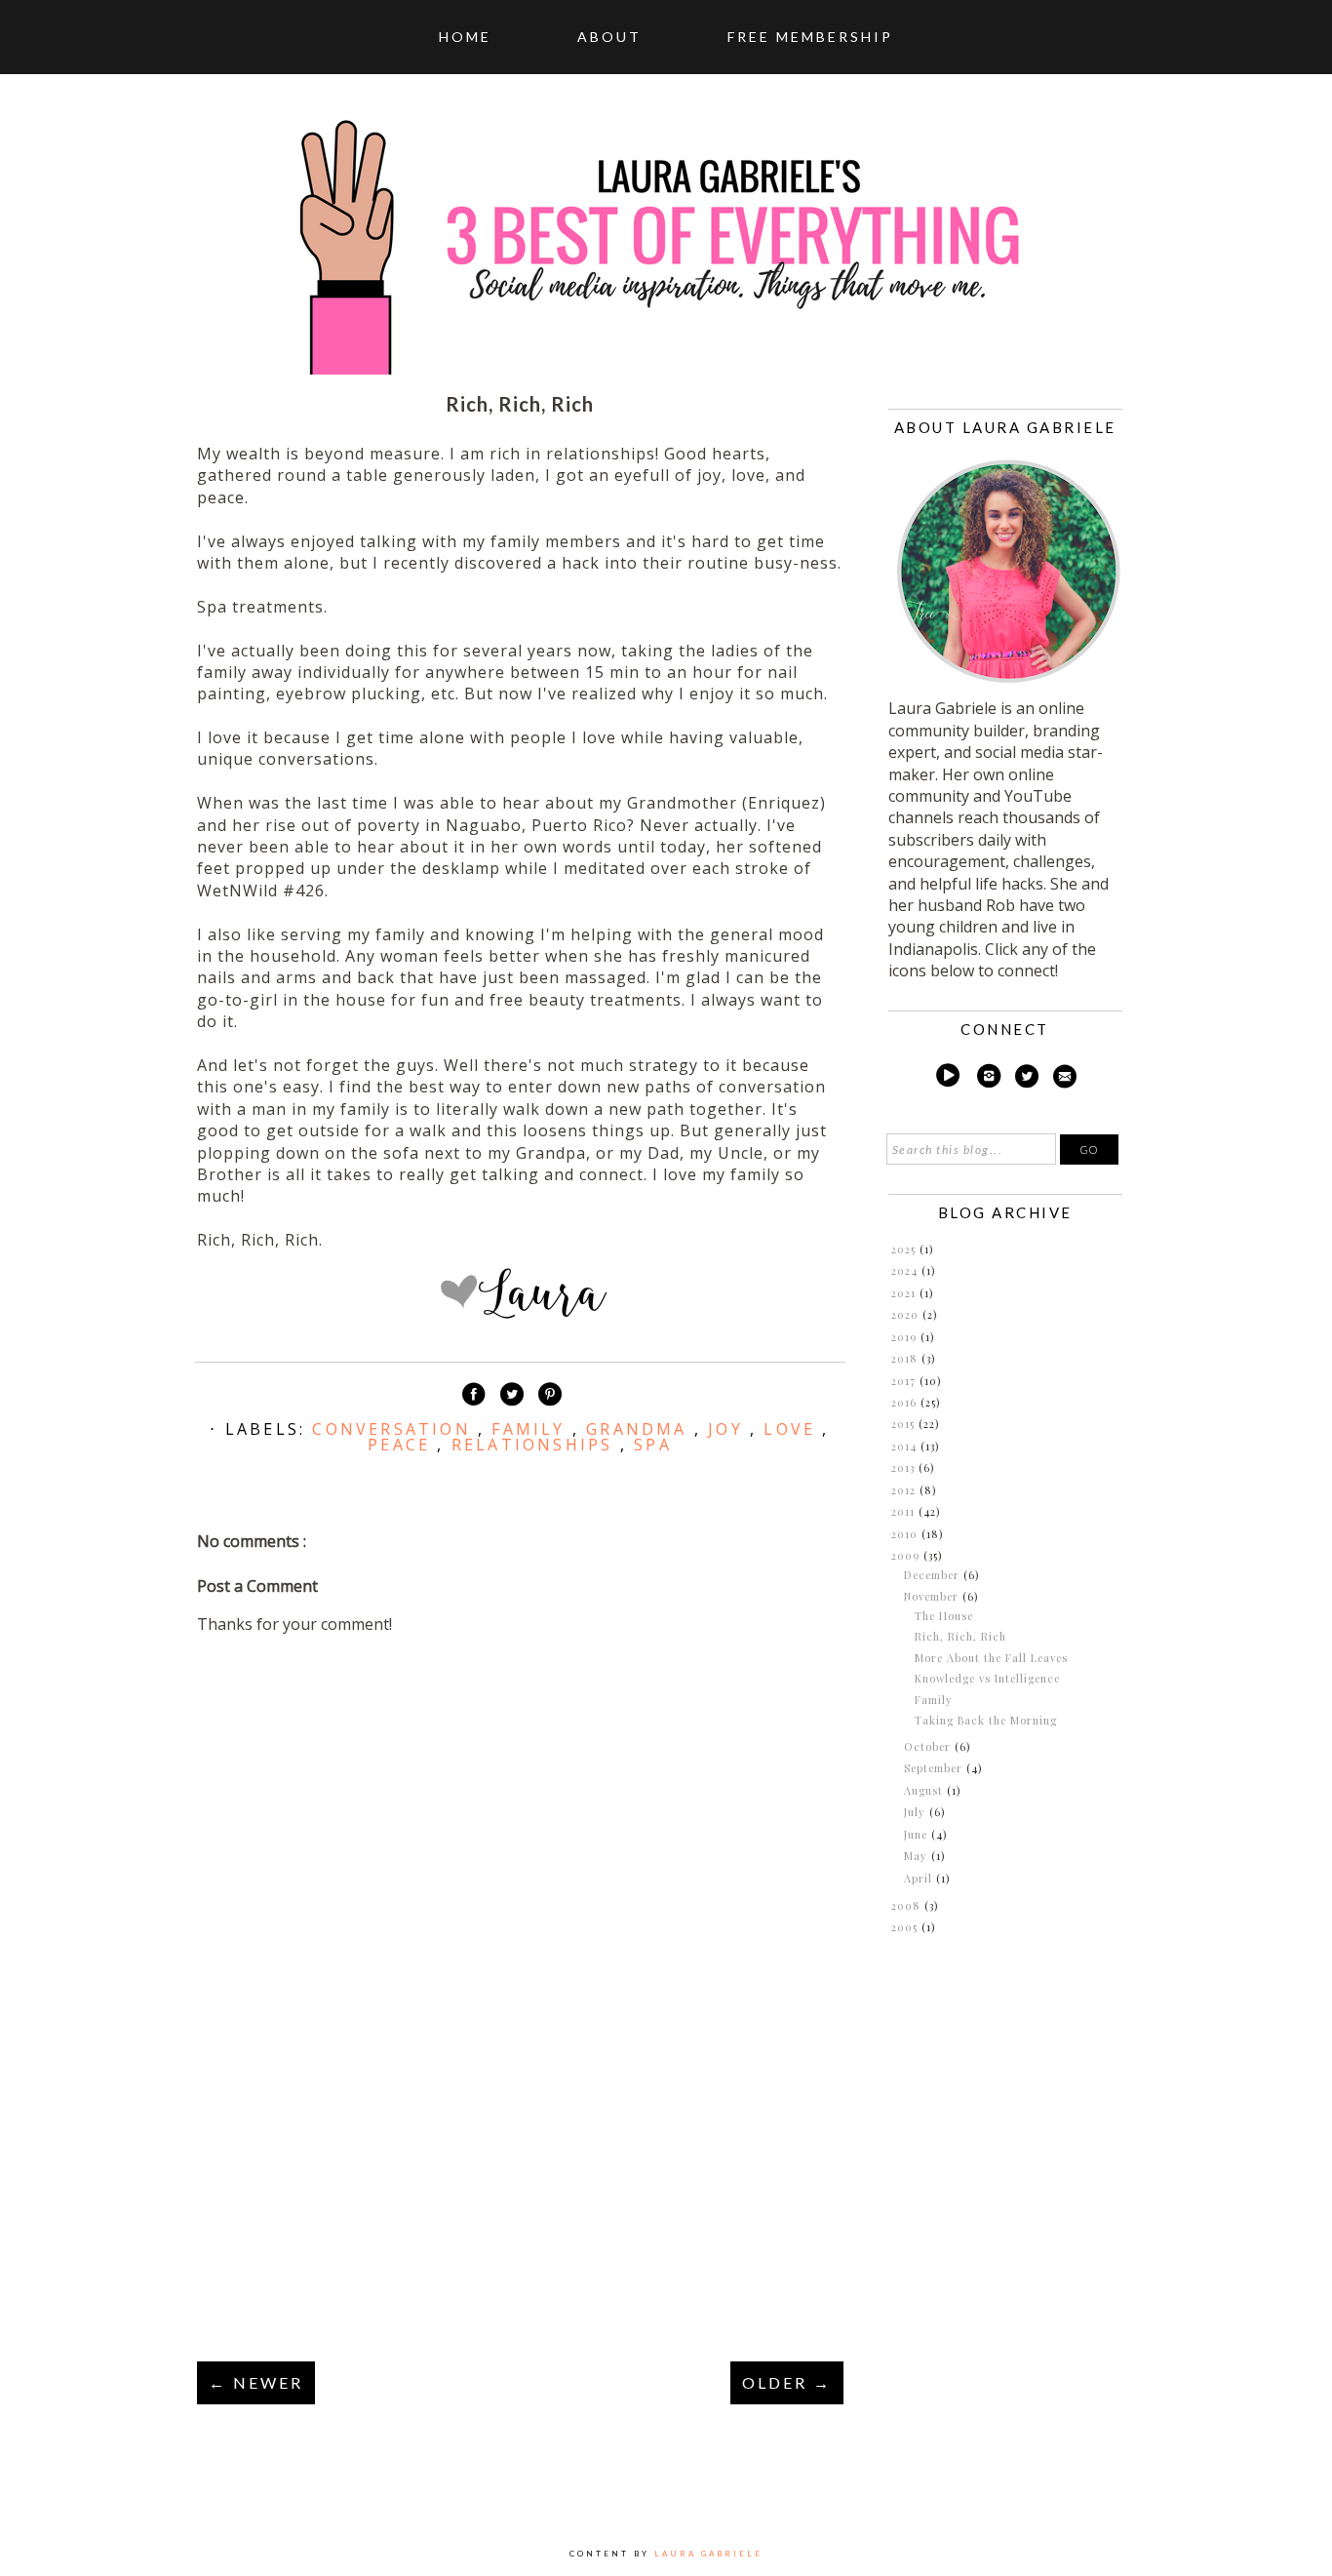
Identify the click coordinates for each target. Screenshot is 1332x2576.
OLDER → (787, 2382)
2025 (905, 1249)
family (531, 1429)
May (918, 1856)
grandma (640, 1429)
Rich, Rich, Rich (960, 1636)
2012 (905, 1490)
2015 (905, 1424)
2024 (906, 1270)
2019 (906, 1337)
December (934, 1575)
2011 (905, 1511)
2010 (906, 1534)
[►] (890, 1249)
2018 (906, 1358)
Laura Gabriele (708, 2554)
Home (465, 37)
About (609, 37)
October (929, 1746)
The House (944, 1616)
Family (934, 1700)
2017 (905, 1381)
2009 (907, 1555)
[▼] (890, 1556)
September (935, 1768)
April (920, 1878)
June (918, 1834)
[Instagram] (989, 1079)
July (917, 1812)
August (925, 1790)
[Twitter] (1027, 1079)
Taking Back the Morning (986, 1720)
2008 (908, 1905)
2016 (906, 1402)
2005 (906, 1927)
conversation (395, 1429)
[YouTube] (947, 1079)
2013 (905, 1467)
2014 (906, 1446)
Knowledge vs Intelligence (987, 1678)
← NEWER (256, 2382)
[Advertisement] (520, 2208)
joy (729, 1429)
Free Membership (810, 37)
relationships (536, 1445)
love (793, 1429)
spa (653, 1445)
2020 (907, 1314)
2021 (905, 1293)
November (933, 1596)
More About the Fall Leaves (991, 1658)
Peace (402, 1445)
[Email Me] (1065, 1079)
